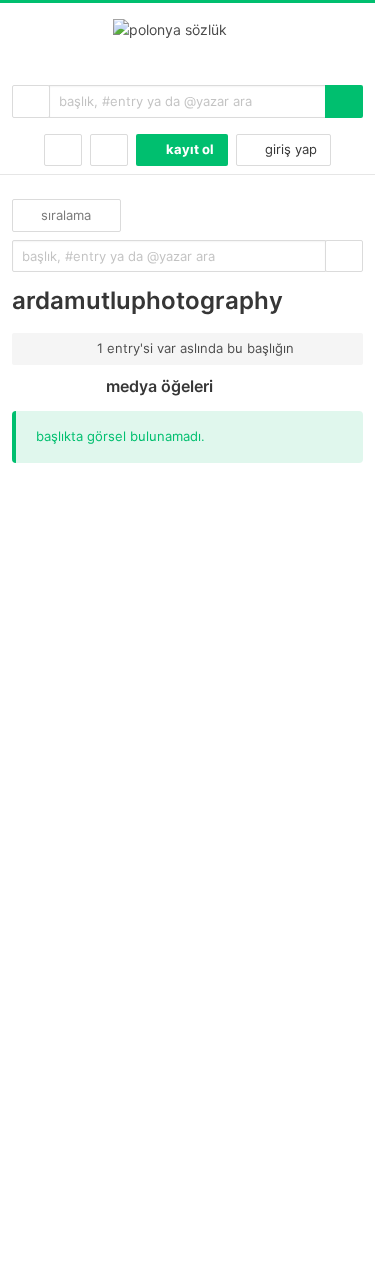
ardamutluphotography (147, 300)
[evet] (344, 256)
